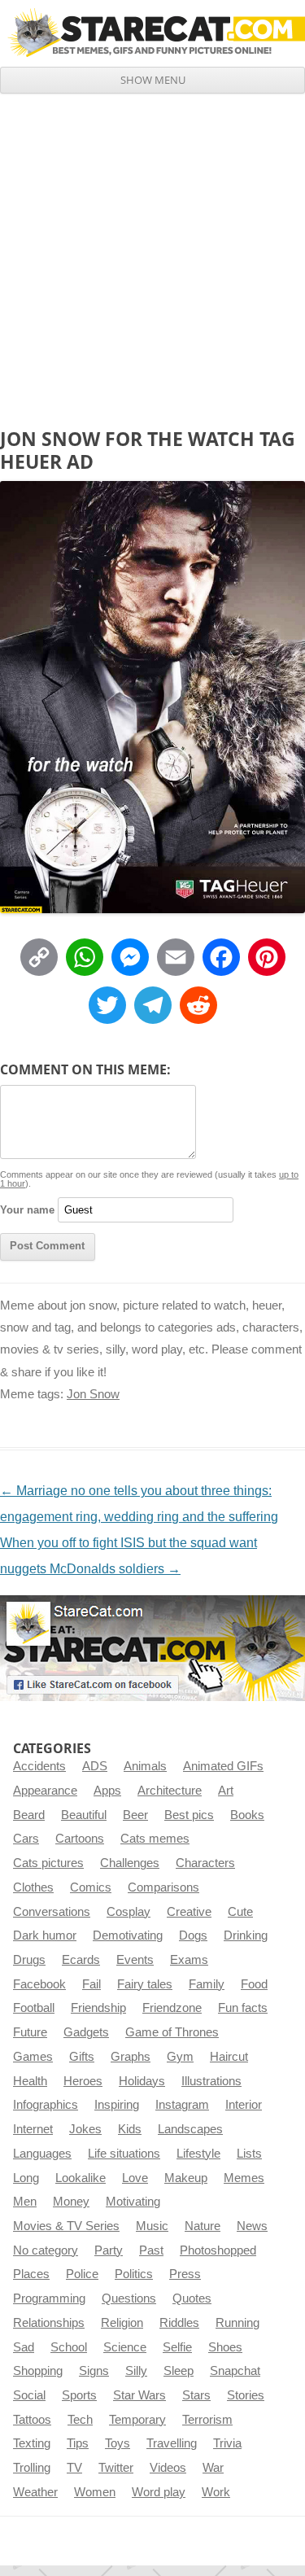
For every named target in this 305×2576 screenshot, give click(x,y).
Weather (35, 2492)
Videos (168, 2468)
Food (254, 1984)
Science (125, 2347)
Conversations (52, 1912)
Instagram (182, 2105)
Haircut (229, 2057)
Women (95, 2492)
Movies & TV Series (66, 2226)
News (252, 2226)
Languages (42, 2154)
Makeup (186, 2178)
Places (31, 2274)
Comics (91, 1887)
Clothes (33, 1887)
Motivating (133, 2202)
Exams (189, 1960)
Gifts (82, 2057)
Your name (27, 1210)
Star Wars (139, 2395)
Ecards (81, 1960)
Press (185, 2274)
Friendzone (172, 2008)
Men (25, 2202)
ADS (95, 1766)
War (213, 2468)
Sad (24, 2347)
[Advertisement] (152, 254)
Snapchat (235, 2371)
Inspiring (117, 2105)
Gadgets (86, 2032)
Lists (249, 2154)
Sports (79, 2395)
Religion (122, 2323)
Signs (94, 2371)
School (69, 2347)
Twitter (116, 2468)
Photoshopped (218, 2250)
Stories (246, 2395)
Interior (244, 2105)
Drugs (29, 1960)
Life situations (124, 2154)
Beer (135, 1815)
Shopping (38, 2371)
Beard (29, 1815)
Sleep (179, 2371)
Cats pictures (48, 1863)
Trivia (227, 2443)
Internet (33, 2129)
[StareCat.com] (152, 33)
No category (46, 2250)
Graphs (131, 2057)
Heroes (83, 2081)
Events (135, 1960)
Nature (203, 2226)
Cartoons (80, 1839)
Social (29, 2395)
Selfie (177, 2347)
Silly (136, 2371)
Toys (118, 2443)
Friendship (98, 2008)
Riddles (179, 2323)
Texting (32, 2443)
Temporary (137, 2420)
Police (82, 2274)
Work (216, 2492)
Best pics (189, 1815)
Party (109, 2250)
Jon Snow (93, 1394)
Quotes (192, 2298)
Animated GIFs (223, 1766)
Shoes (225, 2347)
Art (226, 1791)
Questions (129, 2298)
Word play (159, 2492)
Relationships (49, 2323)
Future (30, 2032)
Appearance (45, 1791)
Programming (49, 2298)
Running (237, 2323)
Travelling (172, 2443)
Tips (78, 2443)
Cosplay (129, 1912)
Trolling (32, 2468)
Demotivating (128, 1935)
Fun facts (243, 2008)
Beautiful (84, 1815)
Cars (26, 1839)
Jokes (85, 2129)
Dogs (193, 1935)
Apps (107, 1791)
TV (74, 2468)
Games (33, 2057)
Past (151, 2250)
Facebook (39, 1984)
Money (71, 2202)
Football (34, 2008)
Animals (145, 1766)
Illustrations (211, 2081)
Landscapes (190, 2129)
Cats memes (155, 1839)
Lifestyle (198, 2154)
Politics (134, 2274)
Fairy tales (145, 1984)
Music (152, 2226)
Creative (189, 1912)
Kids (130, 2129)
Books (247, 1815)
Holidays (142, 2081)
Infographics (46, 2105)
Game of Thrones (172, 2032)
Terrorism (207, 2420)
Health (30, 2081)
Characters (205, 1863)
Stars (196, 2395)
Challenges (130, 1863)
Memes (244, 2178)
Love (135, 2178)
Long (26, 2178)
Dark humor (45, 1935)
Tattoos (32, 2420)
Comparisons (163, 1887)
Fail (91, 1984)
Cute (240, 1912)
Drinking (246, 1935)
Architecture (170, 1791)
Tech (80, 2420)
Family (207, 1984)
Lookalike (81, 2178)
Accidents (39, 1766)
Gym (180, 2057)
